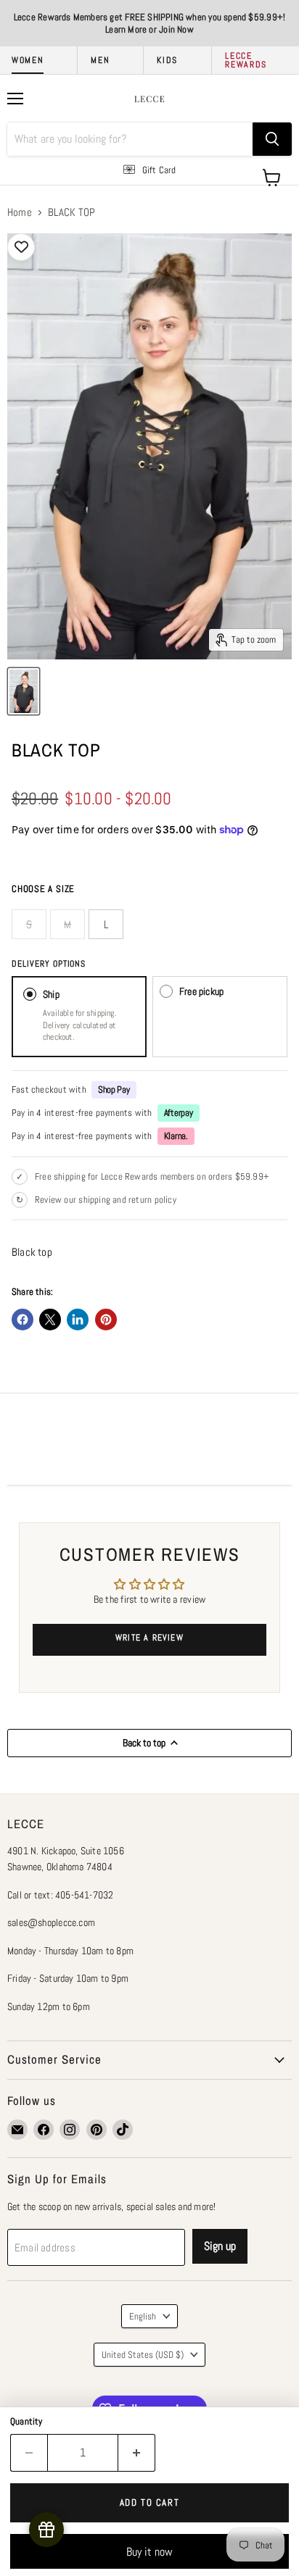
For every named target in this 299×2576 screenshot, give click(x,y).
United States (143, 2355)
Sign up (220, 2246)
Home (20, 212)
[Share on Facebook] (22, 1320)
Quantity (26, 2421)
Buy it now (149, 2552)
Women (28, 60)
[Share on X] (50, 1320)
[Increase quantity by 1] (137, 2453)
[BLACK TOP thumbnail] (24, 691)
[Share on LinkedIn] (78, 1320)
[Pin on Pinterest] (106, 1320)
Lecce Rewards (246, 60)
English (143, 2316)
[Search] (272, 139)
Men (100, 60)
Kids (167, 60)
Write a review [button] (149, 1638)
